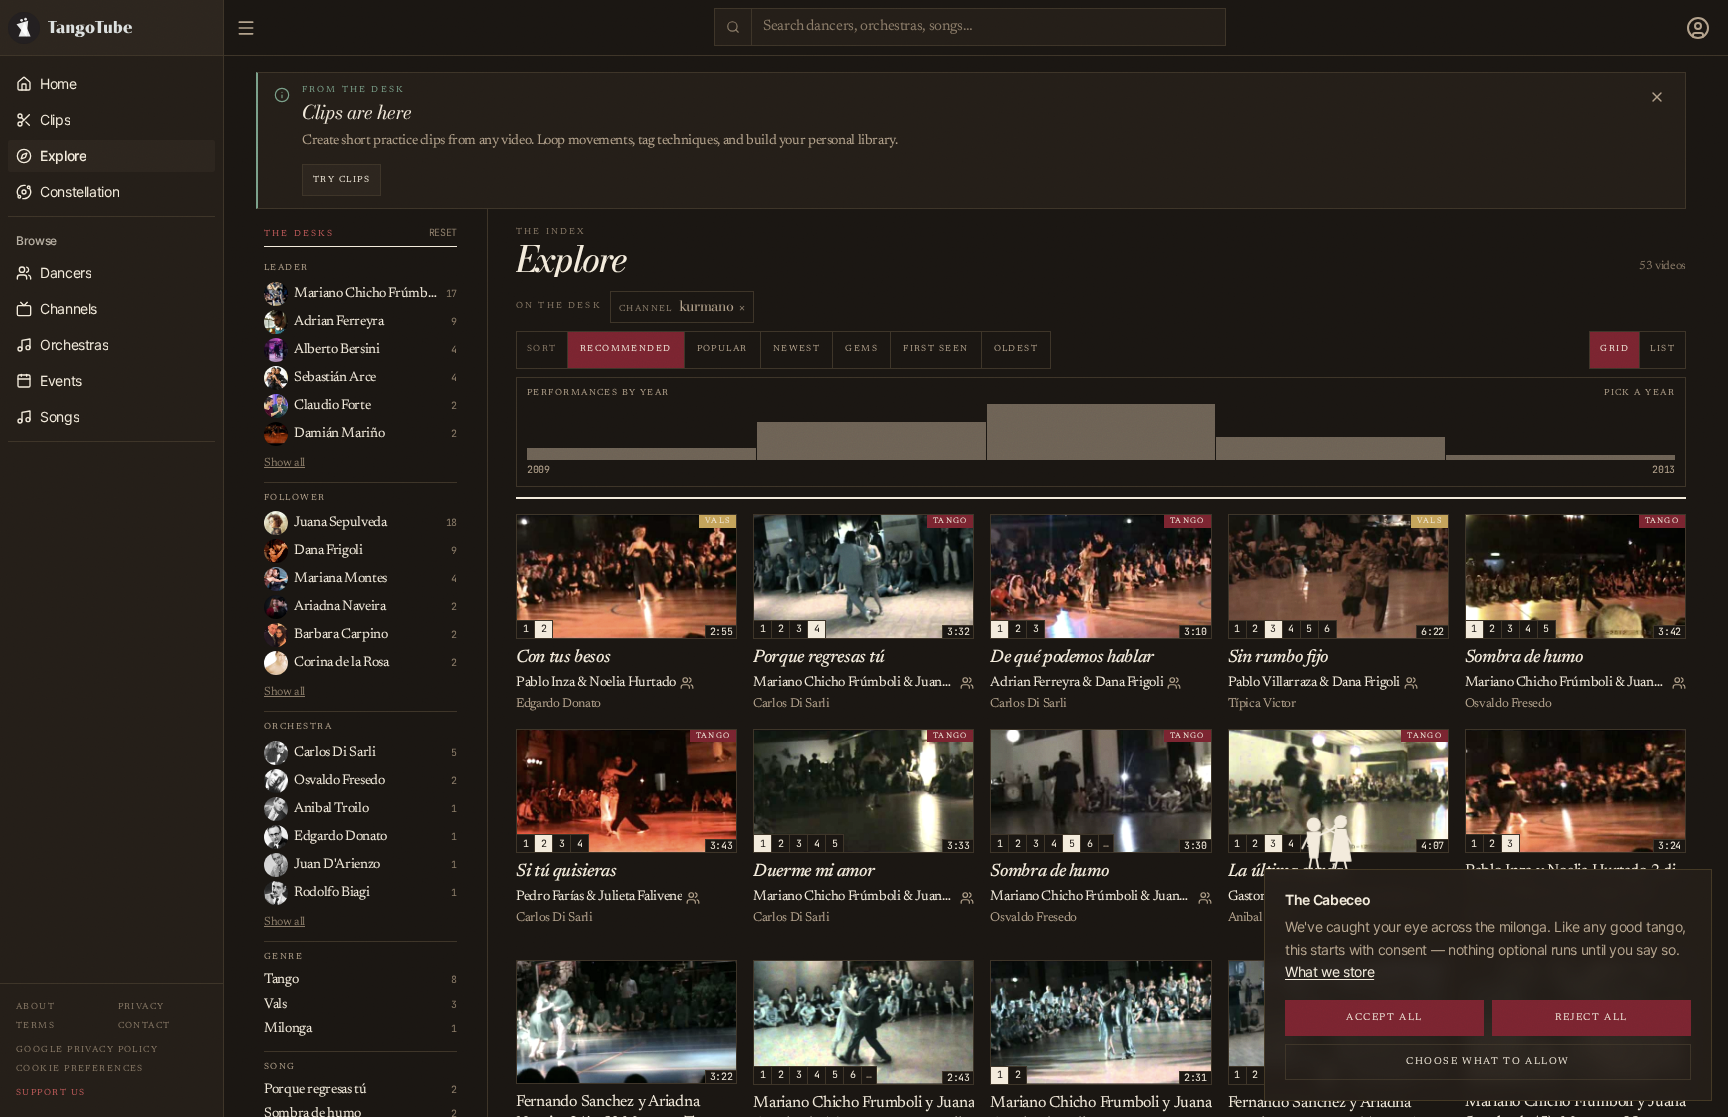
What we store (1329, 971)
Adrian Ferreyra (1034, 683)
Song (280, 1066)
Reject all (1591, 1018)
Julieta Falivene (640, 897)
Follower (295, 497)
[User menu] (1698, 28)
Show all (284, 463)
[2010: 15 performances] (871, 432)
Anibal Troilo (1263, 917)
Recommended (626, 348)
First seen (935, 348)
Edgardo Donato (558, 703)
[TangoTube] (111, 27)
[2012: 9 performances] (1330, 432)
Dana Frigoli (1129, 683)
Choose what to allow (1488, 1062)
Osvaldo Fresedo (1508, 703)
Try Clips (341, 179)
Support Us (50, 1092)
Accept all (1384, 1018)
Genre (283, 956)
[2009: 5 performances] (641, 432)
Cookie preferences (80, 1068)
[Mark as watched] (579, 533)
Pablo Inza (545, 683)
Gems (861, 348)
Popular (722, 348)
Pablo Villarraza (1272, 683)
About (35, 1006)
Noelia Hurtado (632, 683)
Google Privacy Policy (87, 1049)
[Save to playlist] (557, 533)
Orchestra (298, 726)
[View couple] (687, 683)
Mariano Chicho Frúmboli (826, 683)
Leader (286, 267)
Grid (1614, 348)
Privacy (141, 1006)
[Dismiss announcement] (1657, 97)
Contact (144, 1025)
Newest (797, 348)
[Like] (535, 533)
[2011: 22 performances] (1101, 432)
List (1662, 348)
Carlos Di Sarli (791, 703)
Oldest (1016, 348)
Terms (35, 1025)
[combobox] (988, 27)
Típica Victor (1262, 703)
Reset (443, 233)
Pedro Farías (550, 897)
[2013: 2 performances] (1560, 432)
